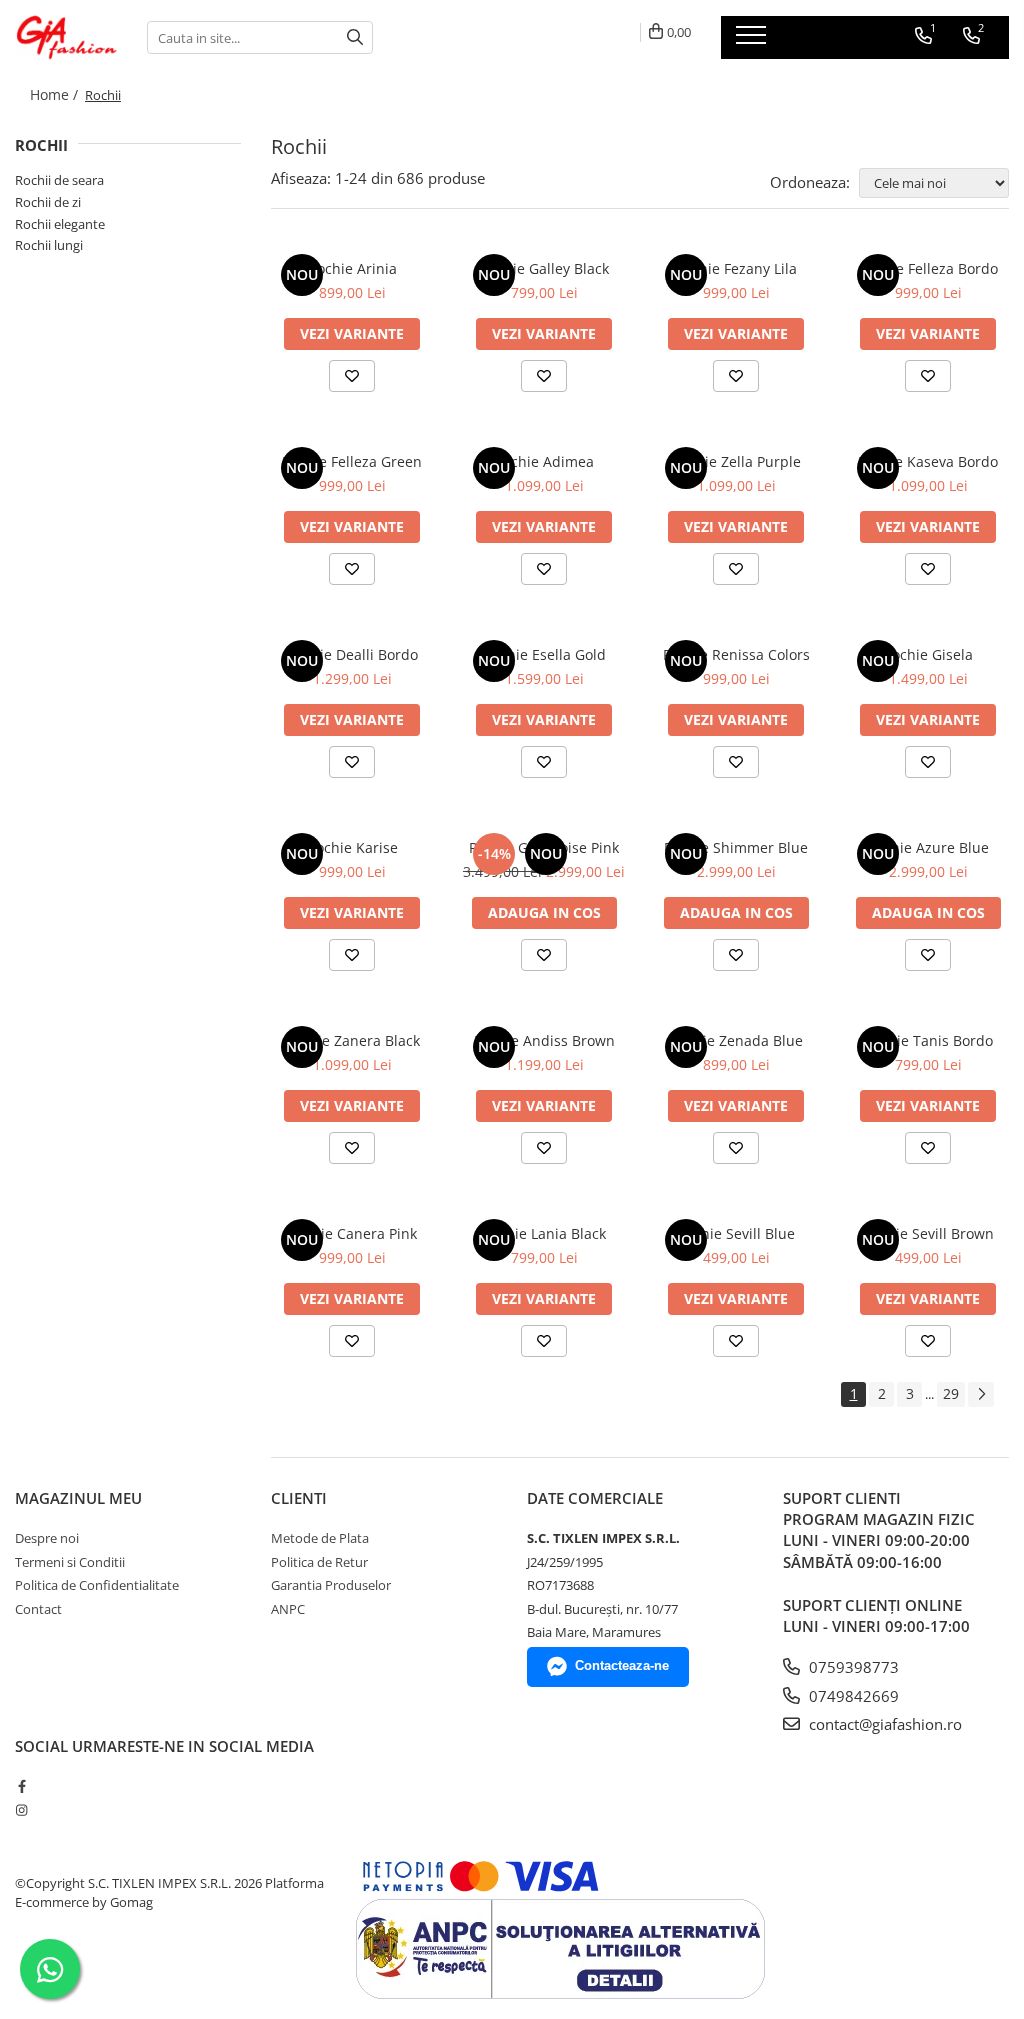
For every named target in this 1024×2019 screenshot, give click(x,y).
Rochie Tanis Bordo (928, 1040)
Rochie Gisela (928, 654)
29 (951, 1393)
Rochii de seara (59, 180)
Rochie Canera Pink (352, 1233)
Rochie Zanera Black (352, 1040)
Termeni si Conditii (70, 1562)
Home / (56, 94)
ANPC (288, 1609)
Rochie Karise (352, 847)
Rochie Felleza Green (352, 461)
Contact (38, 1609)
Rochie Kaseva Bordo (928, 461)
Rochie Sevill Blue (736, 1233)
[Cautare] (355, 37)
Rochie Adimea (544, 461)
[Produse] (753, 41)
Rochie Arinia (352, 268)
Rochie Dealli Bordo (352, 654)
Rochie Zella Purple (736, 461)
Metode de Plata (320, 1538)
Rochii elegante (60, 224)
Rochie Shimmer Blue (736, 847)
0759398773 (852, 1667)
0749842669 (852, 1696)
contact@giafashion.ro (883, 1724)
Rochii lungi (49, 245)
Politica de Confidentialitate (97, 1585)
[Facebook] (21, 1786)
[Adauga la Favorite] (352, 376)
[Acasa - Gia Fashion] (66, 37)
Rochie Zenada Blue (736, 1040)
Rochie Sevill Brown (928, 1233)
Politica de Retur (319, 1562)
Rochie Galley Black (544, 268)
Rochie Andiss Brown (544, 1040)
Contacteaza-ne (622, 1665)
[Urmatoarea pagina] (981, 1394)
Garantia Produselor (331, 1585)
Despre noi (47, 1538)
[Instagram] (21, 1810)
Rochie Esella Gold (544, 654)
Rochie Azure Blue (928, 847)
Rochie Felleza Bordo (928, 268)
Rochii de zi (48, 202)
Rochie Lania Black (544, 1233)
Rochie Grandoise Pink (544, 847)
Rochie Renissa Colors (736, 654)
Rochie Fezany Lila (736, 268)
